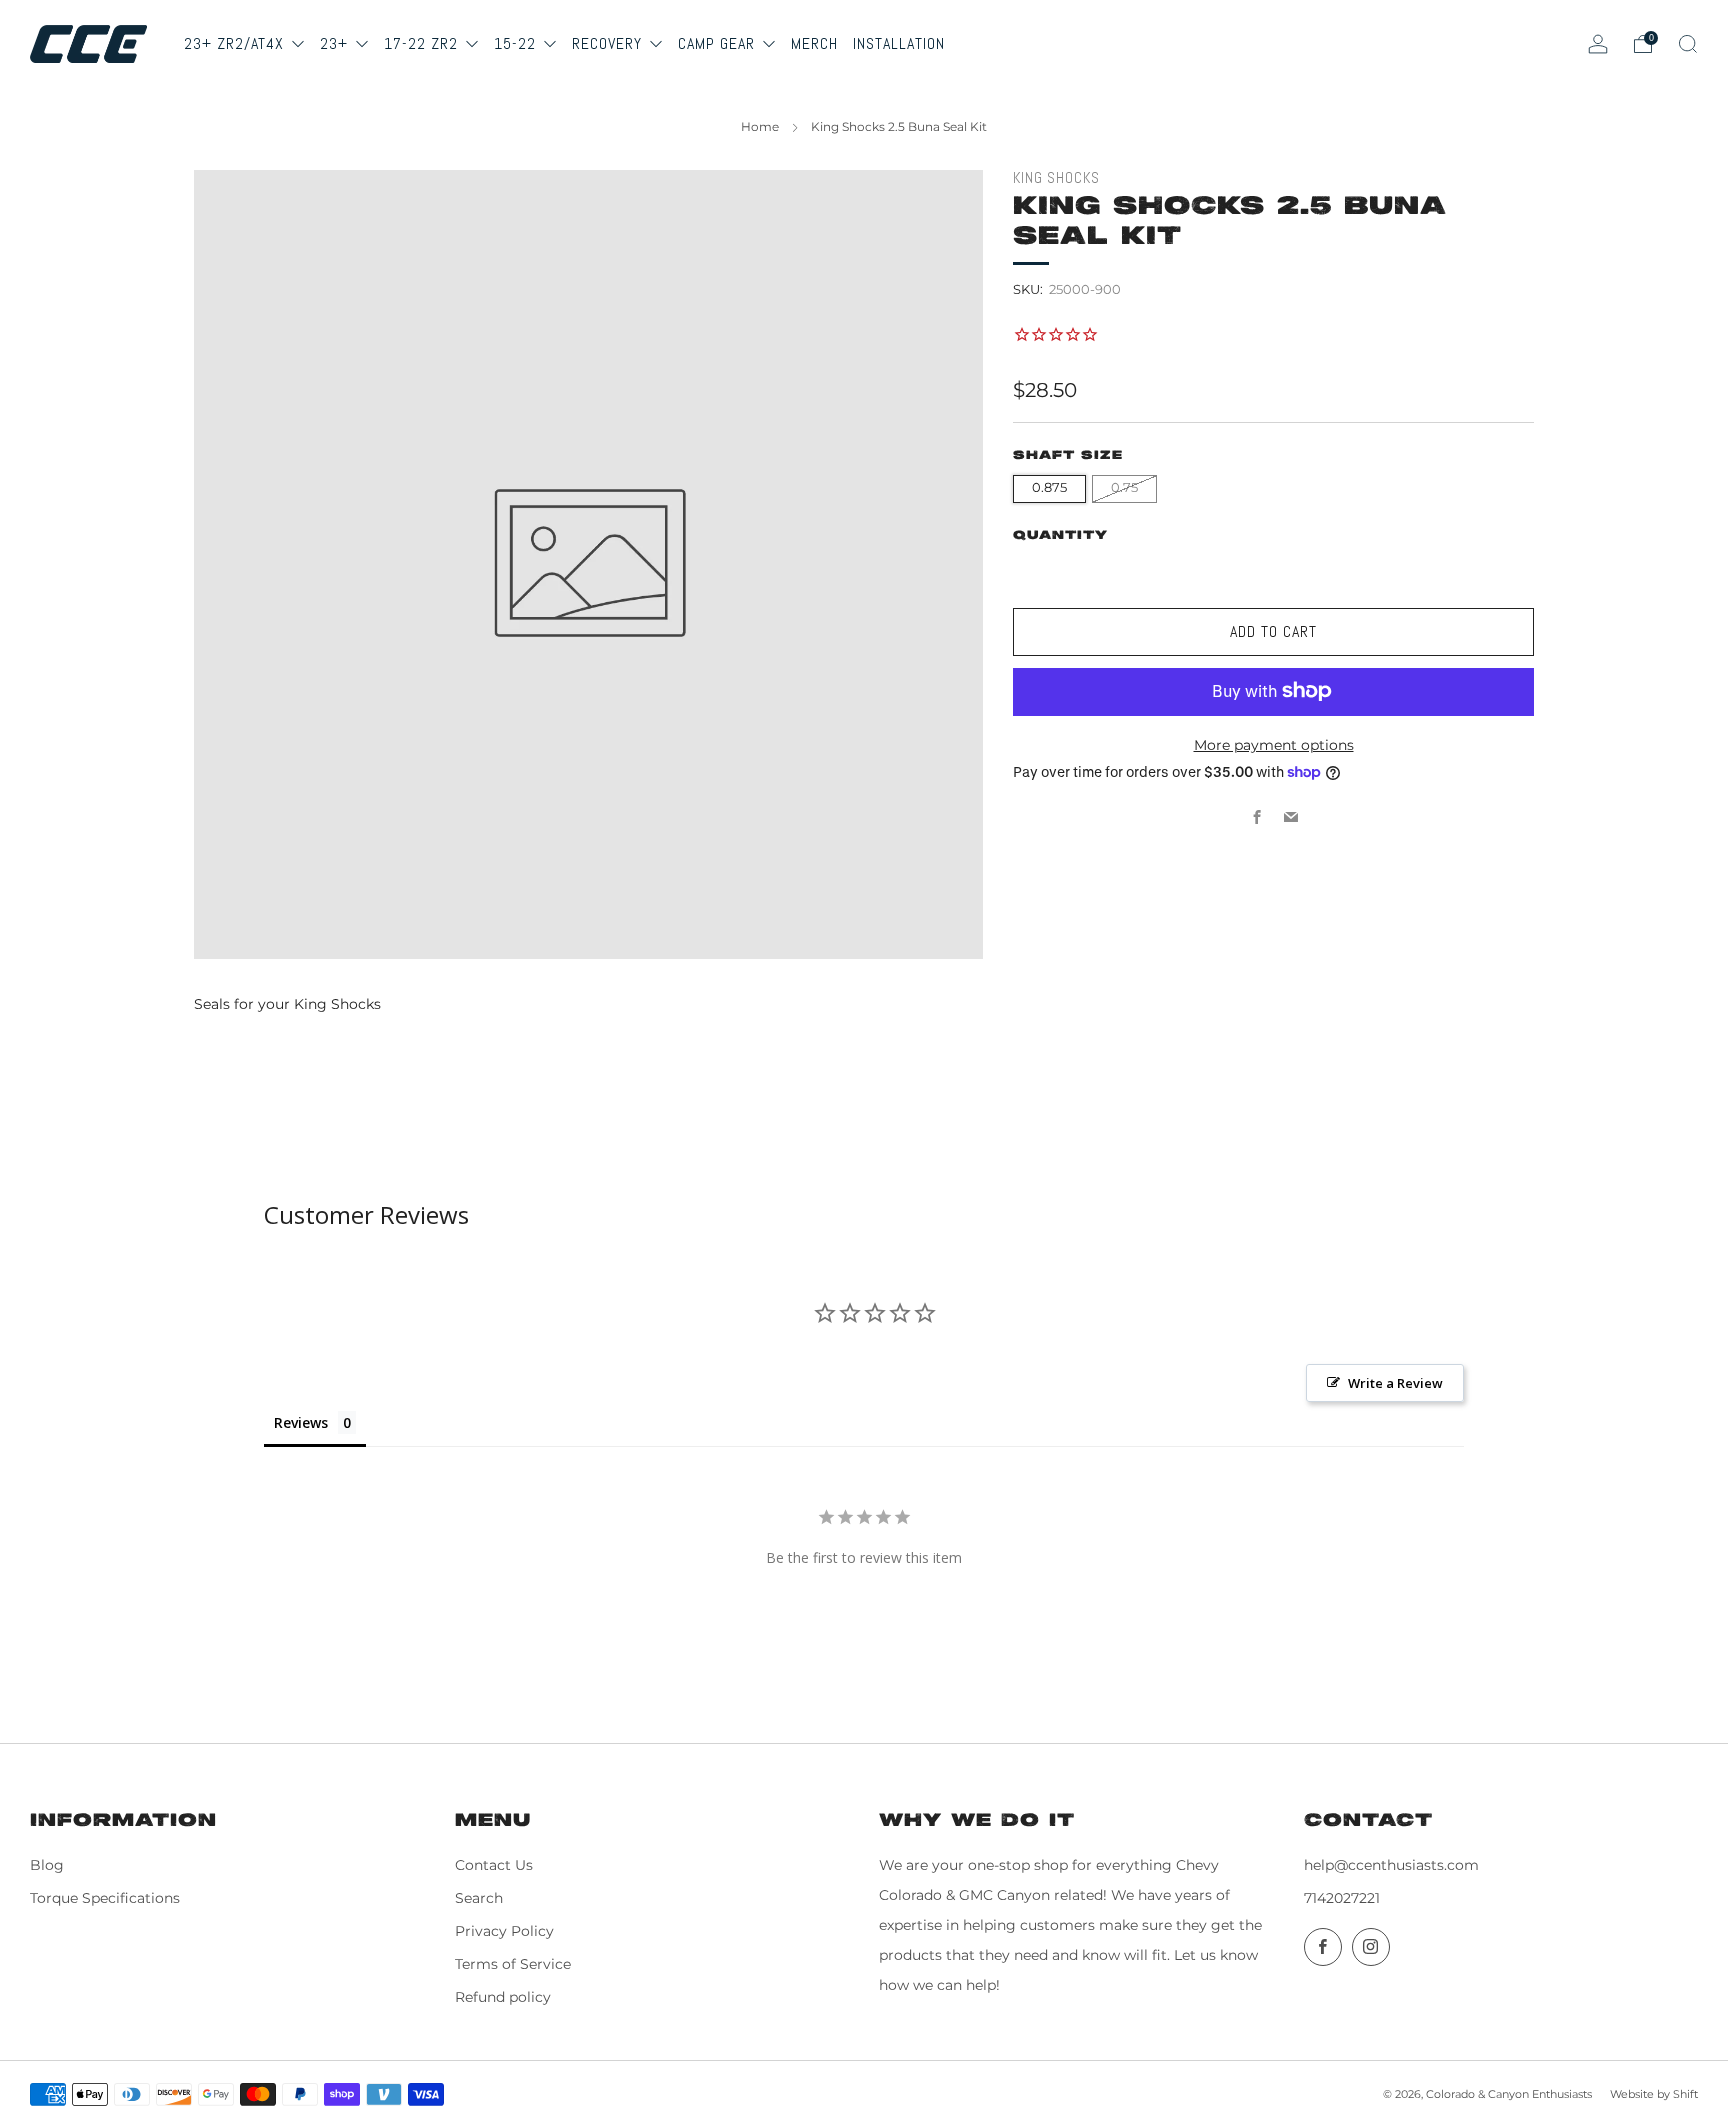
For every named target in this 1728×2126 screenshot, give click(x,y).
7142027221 (1342, 1898)
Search (479, 1898)
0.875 (1049, 487)
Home (760, 126)
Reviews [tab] (301, 1422)
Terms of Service (513, 1964)
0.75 (1124, 487)
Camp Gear (719, 43)
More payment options (1274, 744)
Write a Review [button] (1395, 1383)
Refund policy (503, 1997)
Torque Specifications (105, 1898)
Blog (47, 1865)
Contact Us (494, 1865)
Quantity (1060, 534)
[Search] (1688, 44)
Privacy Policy (504, 1931)
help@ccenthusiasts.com (1391, 1865)
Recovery (609, 43)
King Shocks (1056, 178)
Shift (1685, 2094)
